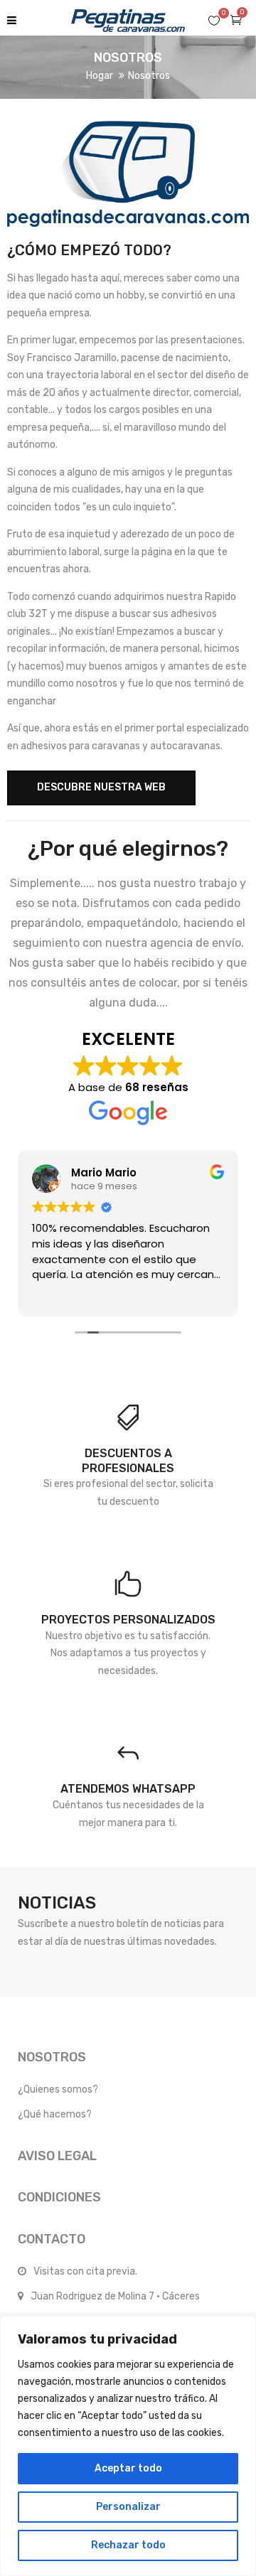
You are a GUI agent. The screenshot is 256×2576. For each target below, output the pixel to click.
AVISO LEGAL (57, 2156)
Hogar (100, 76)
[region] (128, 2446)
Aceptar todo (128, 2468)
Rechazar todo (128, 2545)
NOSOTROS (52, 2057)
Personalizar (128, 2507)
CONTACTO (52, 2239)
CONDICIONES (59, 2197)
